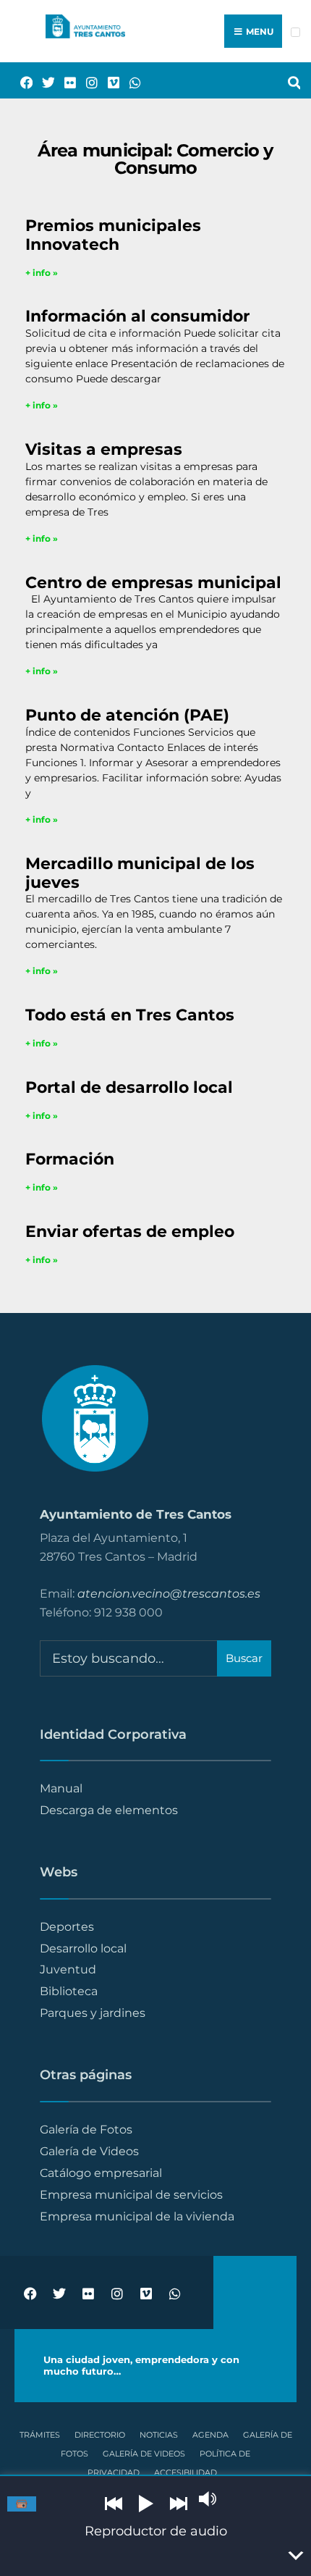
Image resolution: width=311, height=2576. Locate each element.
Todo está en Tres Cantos (130, 1015)
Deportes (67, 1926)
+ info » (42, 273)
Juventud (68, 1969)
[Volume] (208, 2499)
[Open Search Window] (289, 81)
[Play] (146, 2504)
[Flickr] (65, 81)
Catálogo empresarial (101, 2173)
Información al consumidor (137, 316)
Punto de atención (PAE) (127, 715)
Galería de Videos (89, 2151)
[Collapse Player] (295, 2556)
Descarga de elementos (109, 1810)
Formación (70, 1159)
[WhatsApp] (130, 81)
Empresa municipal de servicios (131, 2194)
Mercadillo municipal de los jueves (140, 873)
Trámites (40, 2435)
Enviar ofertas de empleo (130, 1231)
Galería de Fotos (86, 2129)
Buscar (244, 1658)
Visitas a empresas (104, 449)
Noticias (159, 2435)
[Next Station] (179, 2504)
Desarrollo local (83, 1948)
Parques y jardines (93, 2013)
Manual (61, 1788)
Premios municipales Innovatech (113, 235)
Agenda (210, 2435)
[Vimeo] (108, 81)
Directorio (100, 2435)
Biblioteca (69, 1991)
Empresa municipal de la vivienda (137, 2216)
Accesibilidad (186, 2472)
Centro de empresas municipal (153, 582)
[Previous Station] (114, 2504)
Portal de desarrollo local (129, 1087)
